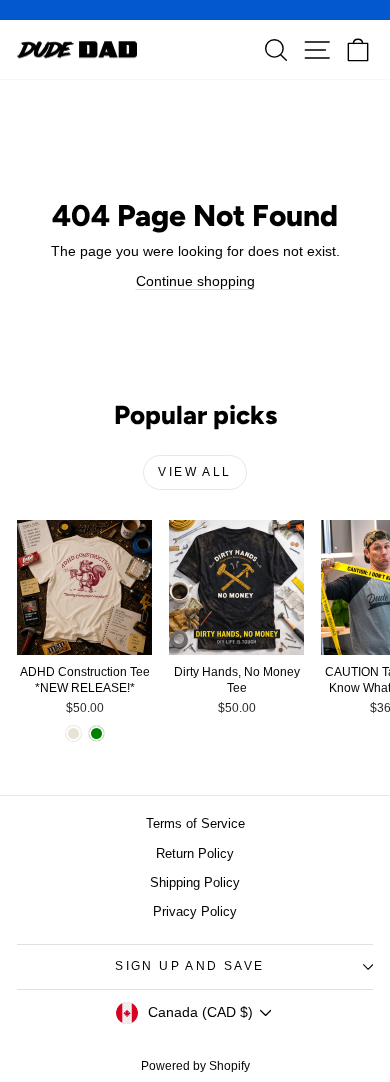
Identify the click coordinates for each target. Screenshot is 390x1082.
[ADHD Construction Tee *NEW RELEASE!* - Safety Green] (96, 733)
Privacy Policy (195, 911)
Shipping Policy (195, 882)
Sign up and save (189, 966)
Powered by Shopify (195, 1066)
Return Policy (195, 853)
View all (194, 472)
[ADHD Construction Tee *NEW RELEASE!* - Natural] (73, 733)
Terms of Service (195, 823)
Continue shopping (195, 281)
